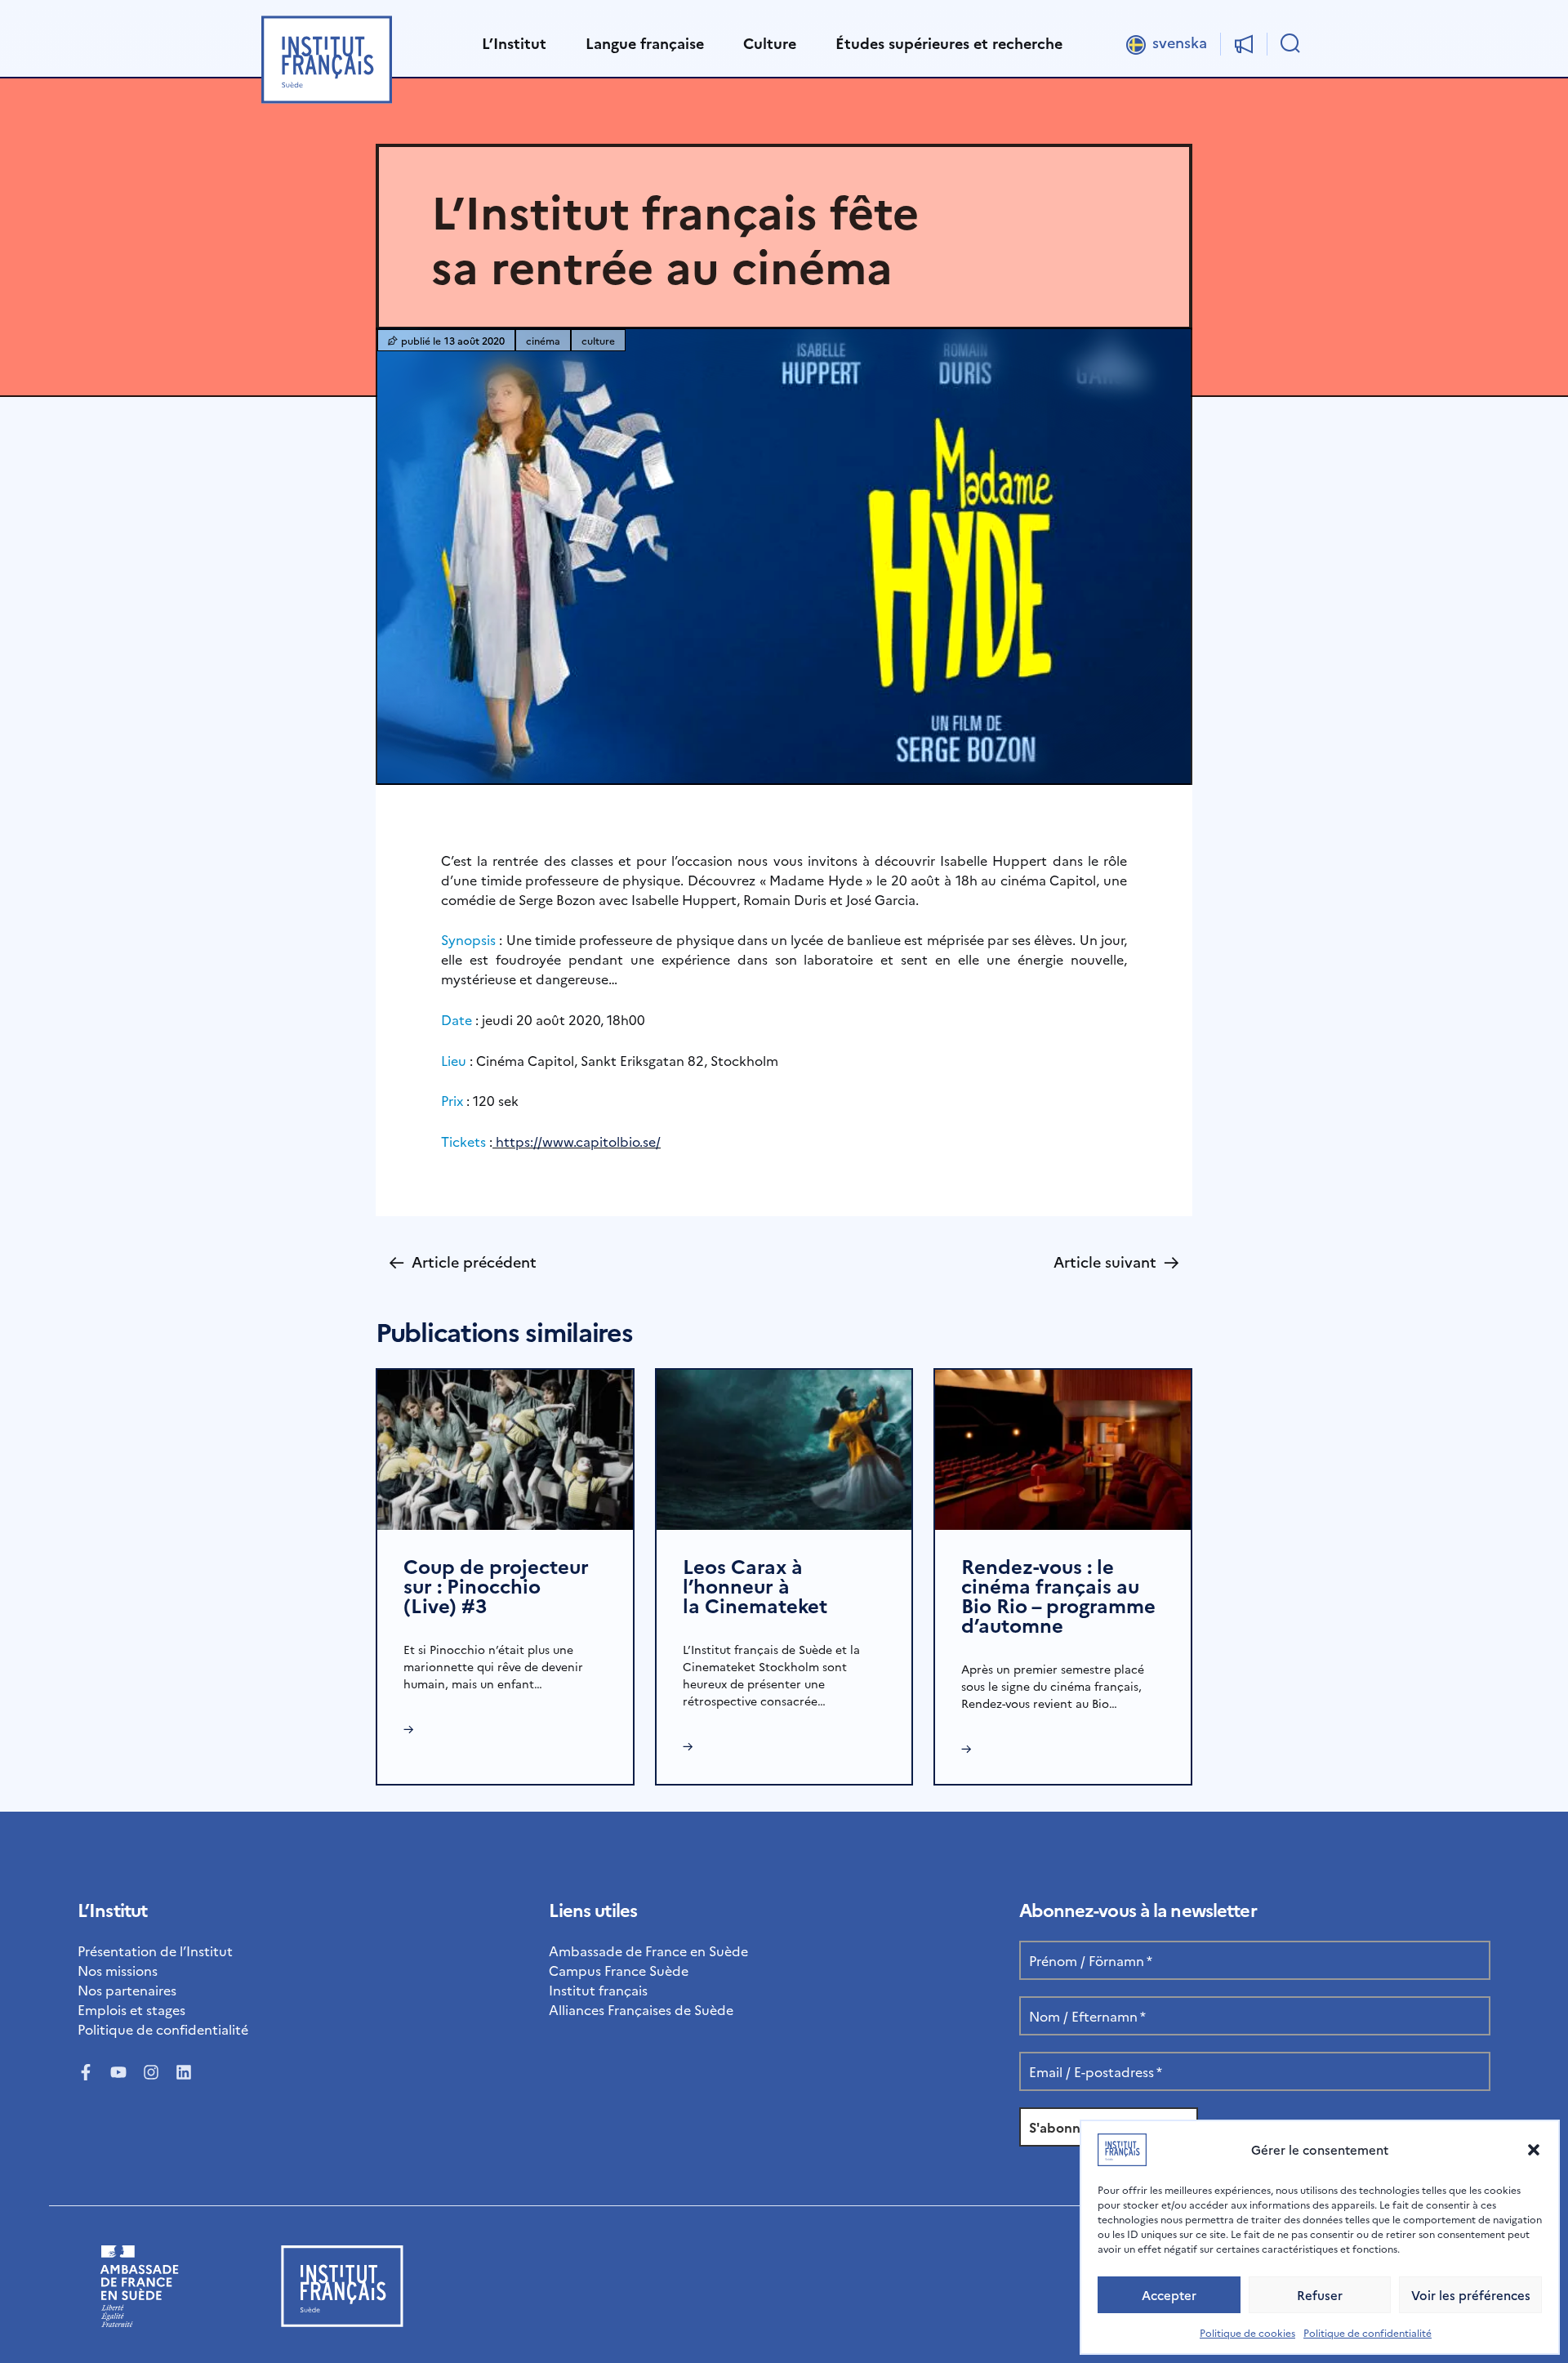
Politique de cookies (1247, 2332)
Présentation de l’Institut (155, 1951)
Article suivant (1116, 1262)
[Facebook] (86, 2072)
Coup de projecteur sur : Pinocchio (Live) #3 (496, 1585)
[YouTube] (118, 2072)
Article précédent (463, 1262)
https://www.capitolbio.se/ (577, 1141)
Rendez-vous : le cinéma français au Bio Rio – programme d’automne (1058, 1595)
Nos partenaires (127, 1990)
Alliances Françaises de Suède (641, 2009)
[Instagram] (151, 2072)
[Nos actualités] (1244, 44)
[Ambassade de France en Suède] (139, 2321)
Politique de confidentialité (1368, 2332)
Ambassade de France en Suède (648, 1951)
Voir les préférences (1471, 2295)
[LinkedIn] (184, 2072)
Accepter (1169, 2295)
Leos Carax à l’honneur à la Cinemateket (755, 1585)
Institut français (598, 1990)
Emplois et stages (131, 2009)
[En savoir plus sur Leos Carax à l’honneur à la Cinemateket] (784, 1447)
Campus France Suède (619, 1970)
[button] (1534, 2150)
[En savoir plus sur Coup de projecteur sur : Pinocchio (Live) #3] (505, 1447)
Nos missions (118, 1970)
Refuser (1320, 2295)
